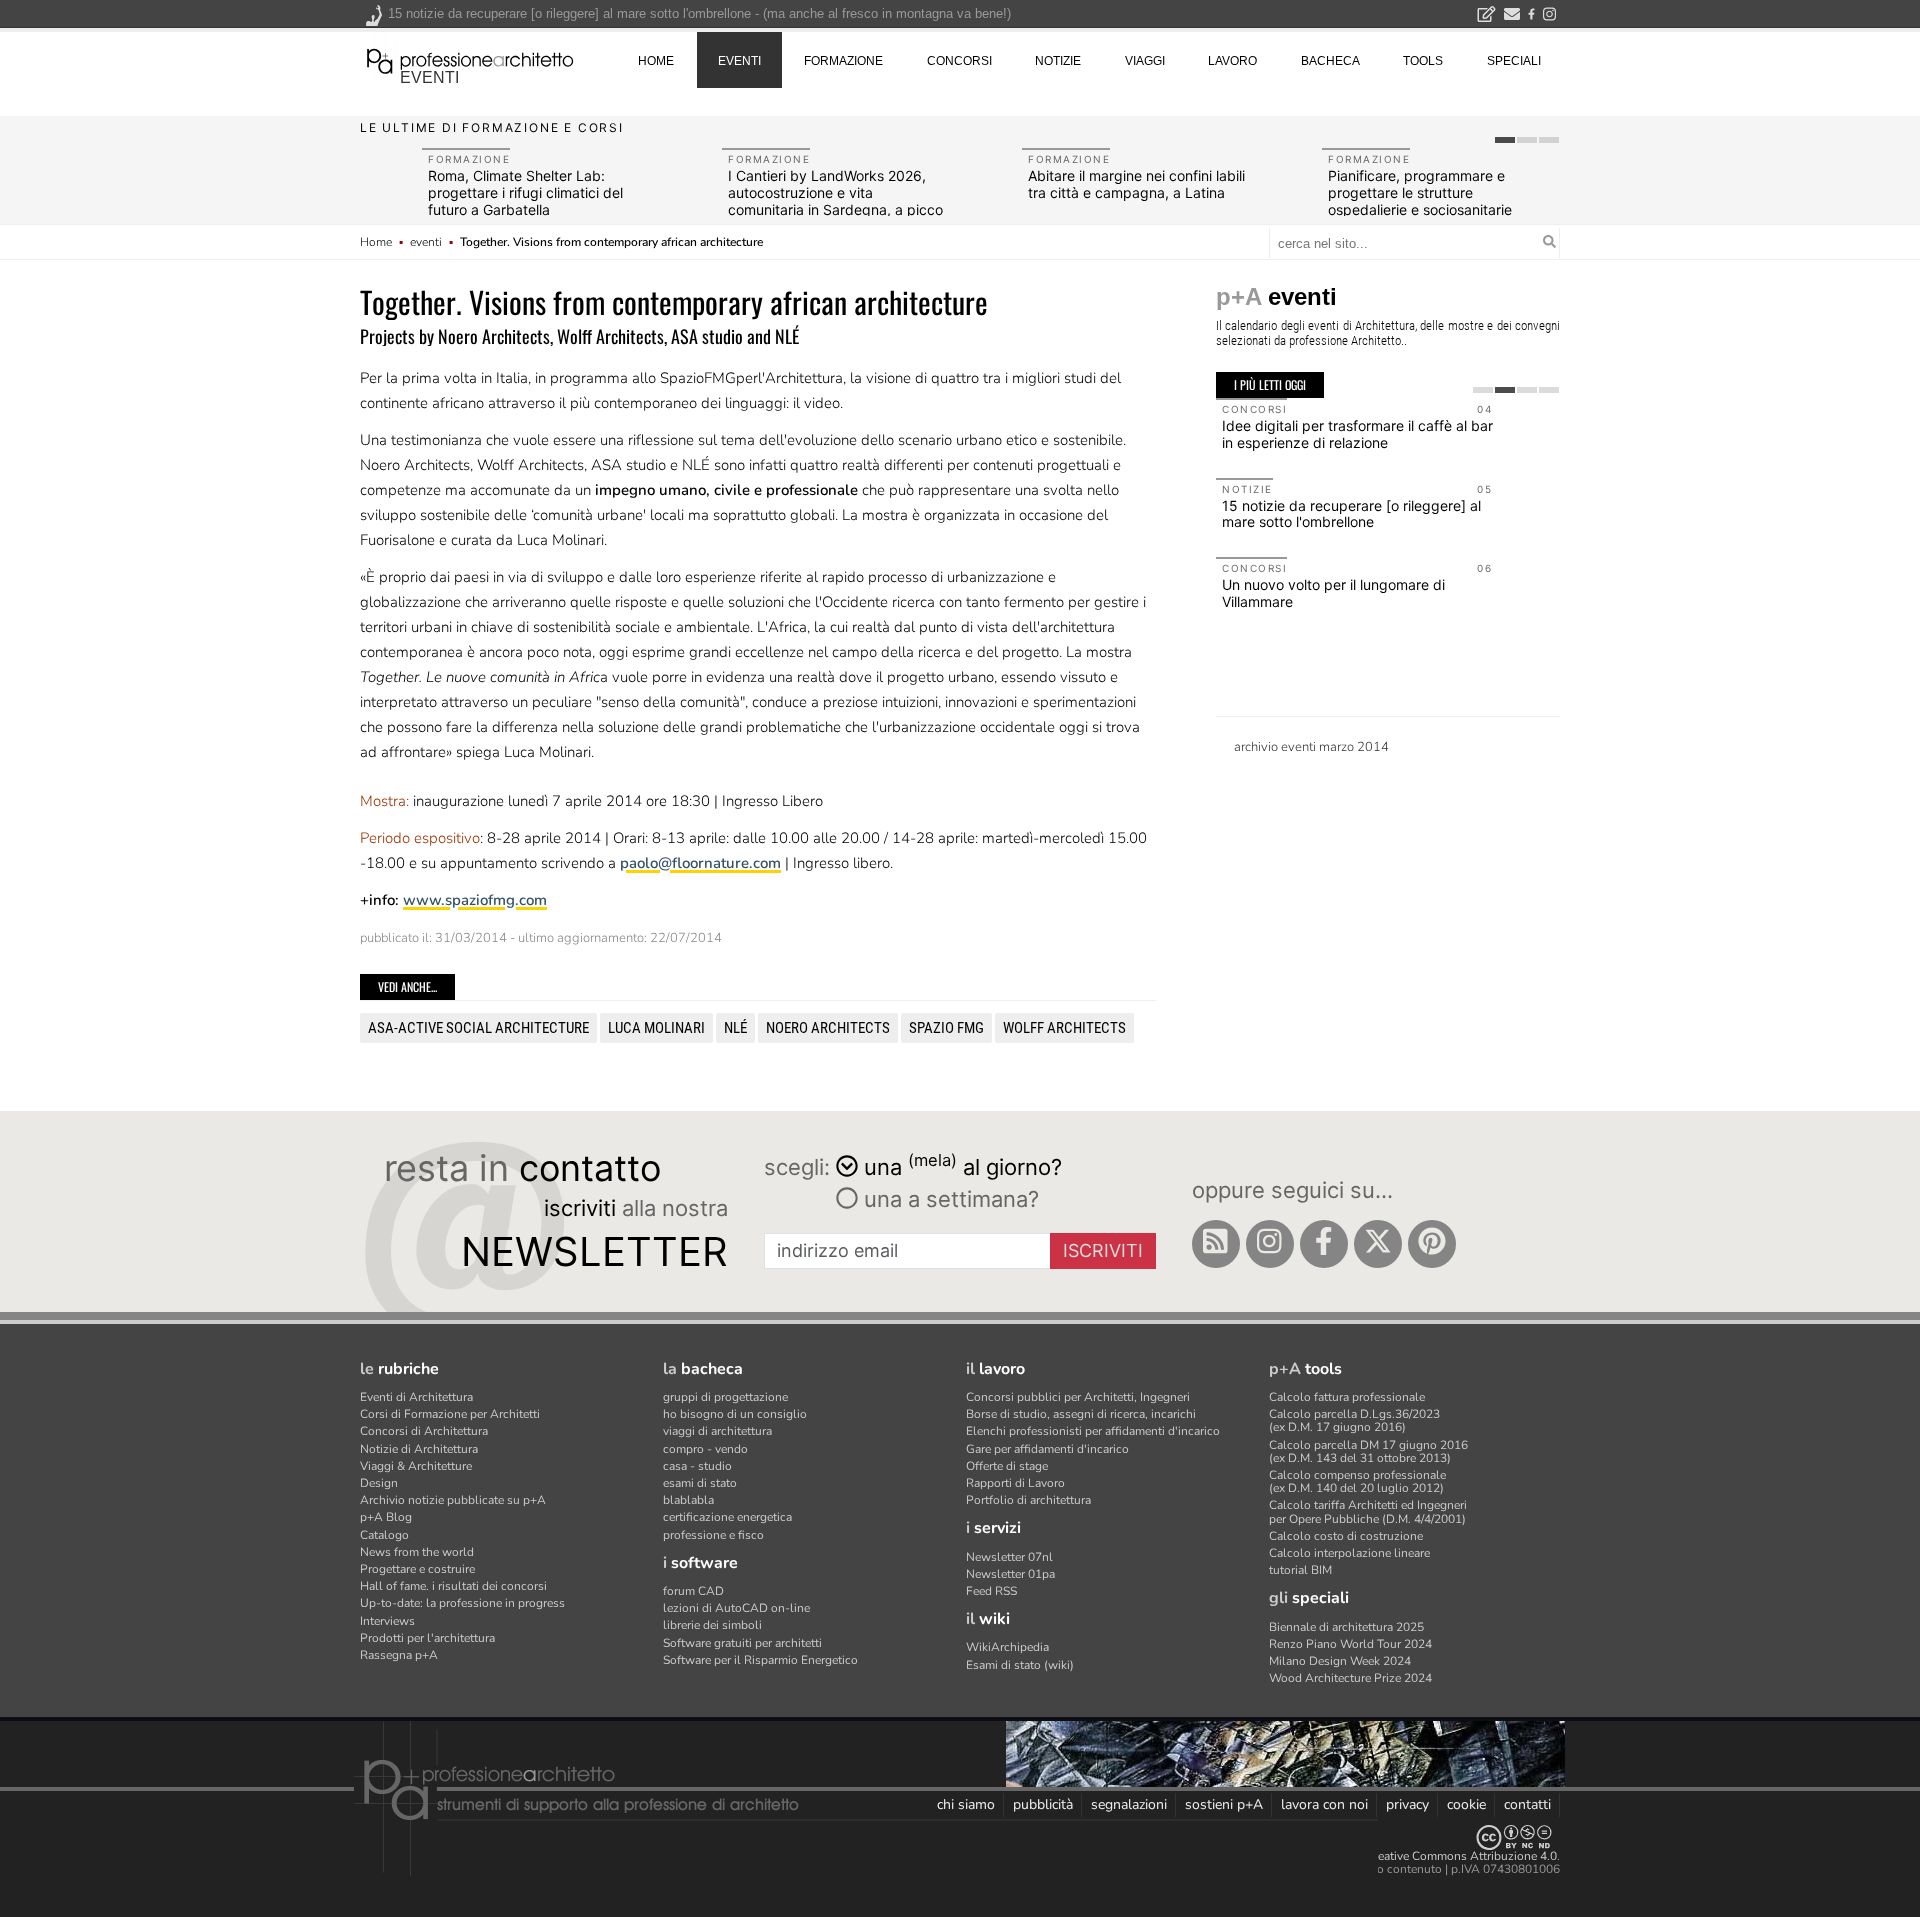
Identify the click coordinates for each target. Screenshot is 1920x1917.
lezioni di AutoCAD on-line (736, 1608)
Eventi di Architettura (416, 1397)
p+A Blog (386, 1517)
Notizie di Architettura (419, 1449)
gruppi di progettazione (725, 1397)
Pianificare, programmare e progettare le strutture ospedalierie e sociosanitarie (1420, 192)
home (656, 61)
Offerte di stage (1007, 1466)
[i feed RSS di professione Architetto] (1216, 1244)
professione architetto (470, 59)
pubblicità (1043, 1804)
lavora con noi (1324, 1804)
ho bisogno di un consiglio (735, 1414)
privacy (1407, 1804)
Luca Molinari (656, 1028)
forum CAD (693, 1591)
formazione (843, 61)
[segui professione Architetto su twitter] (1378, 1244)
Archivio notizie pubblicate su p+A (453, 1500)
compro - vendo (705, 1449)
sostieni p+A (1224, 1804)
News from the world (417, 1552)
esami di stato (700, 1483)
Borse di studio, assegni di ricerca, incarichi (1081, 1414)
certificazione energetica (727, 1517)
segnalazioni (1129, 1804)
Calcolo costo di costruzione (1346, 1536)
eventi (429, 77)
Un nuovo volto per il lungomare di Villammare (1333, 593)
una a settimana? (948, 1199)
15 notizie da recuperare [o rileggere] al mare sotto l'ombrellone (1351, 514)
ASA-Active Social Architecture (478, 1028)
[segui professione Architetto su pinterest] (1432, 1244)
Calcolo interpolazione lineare (1349, 1553)
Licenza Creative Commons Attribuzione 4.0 (1439, 1856)
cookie (1466, 1804)
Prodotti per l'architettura (427, 1638)
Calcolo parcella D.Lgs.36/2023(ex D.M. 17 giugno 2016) (1354, 1420)
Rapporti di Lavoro (1015, 1483)
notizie (1058, 61)
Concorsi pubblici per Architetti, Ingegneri (1078, 1397)
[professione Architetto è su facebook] (1324, 1244)
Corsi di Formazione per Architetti (450, 1414)
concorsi (959, 61)
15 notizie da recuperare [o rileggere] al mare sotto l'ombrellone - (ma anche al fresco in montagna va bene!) (699, 13)
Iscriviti (1103, 1250)
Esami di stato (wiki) (1020, 1665)
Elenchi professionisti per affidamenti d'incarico (1093, 1431)
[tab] (1505, 140)
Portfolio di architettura (1028, 1500)
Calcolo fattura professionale (1347, 1397)
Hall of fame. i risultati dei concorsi (453, 1586)
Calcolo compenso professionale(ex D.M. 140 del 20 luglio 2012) (1357, 1481)
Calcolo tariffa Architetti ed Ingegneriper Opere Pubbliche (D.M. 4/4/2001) (1368, 1511)
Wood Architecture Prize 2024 (1350, 1678)
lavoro (1232, 61)
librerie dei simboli (712, 1625)
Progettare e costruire (417, 1569)
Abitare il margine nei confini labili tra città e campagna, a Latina (1136, 184)
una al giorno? (963, 1165)
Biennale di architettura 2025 (1346, 1627)
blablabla (688, 1500)
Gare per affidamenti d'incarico (1047, 1449)
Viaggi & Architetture (416, 1466)
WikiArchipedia (1007, 1647)
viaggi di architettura (717, 1431)
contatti (1527, 1804)
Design (379, 1483)
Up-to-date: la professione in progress (462, 1603)
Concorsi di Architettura (424, 1431)
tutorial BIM (1300, 1570)
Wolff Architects (1064, 1028)
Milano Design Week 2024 (1340, 1661)
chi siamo (966, 1804)
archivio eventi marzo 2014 (1311, 747)
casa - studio (697, 1466)
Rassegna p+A (399, 1655)
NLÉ (735, 1028)
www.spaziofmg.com (475, 900)
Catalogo (384, 1535)
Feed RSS (991, 1591)
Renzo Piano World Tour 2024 (1350, 1644)
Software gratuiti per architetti (742, 1643)
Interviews (387, 1621)
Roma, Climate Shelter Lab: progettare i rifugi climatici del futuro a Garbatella (525, 192)
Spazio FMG (946, 1028)
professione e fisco (713, 1535)
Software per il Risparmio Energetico (760, 1660)
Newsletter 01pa (1010, 1574)
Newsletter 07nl (1009, 1557)
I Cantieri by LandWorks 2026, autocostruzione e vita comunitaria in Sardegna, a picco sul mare (835, 200)
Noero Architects (828, 1028)
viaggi (1145, 61)
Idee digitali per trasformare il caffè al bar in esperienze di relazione (1357, 434)
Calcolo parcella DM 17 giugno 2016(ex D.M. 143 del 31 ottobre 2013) (1368, 1451)
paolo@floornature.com (700, 863)
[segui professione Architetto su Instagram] (1270, 1244)
